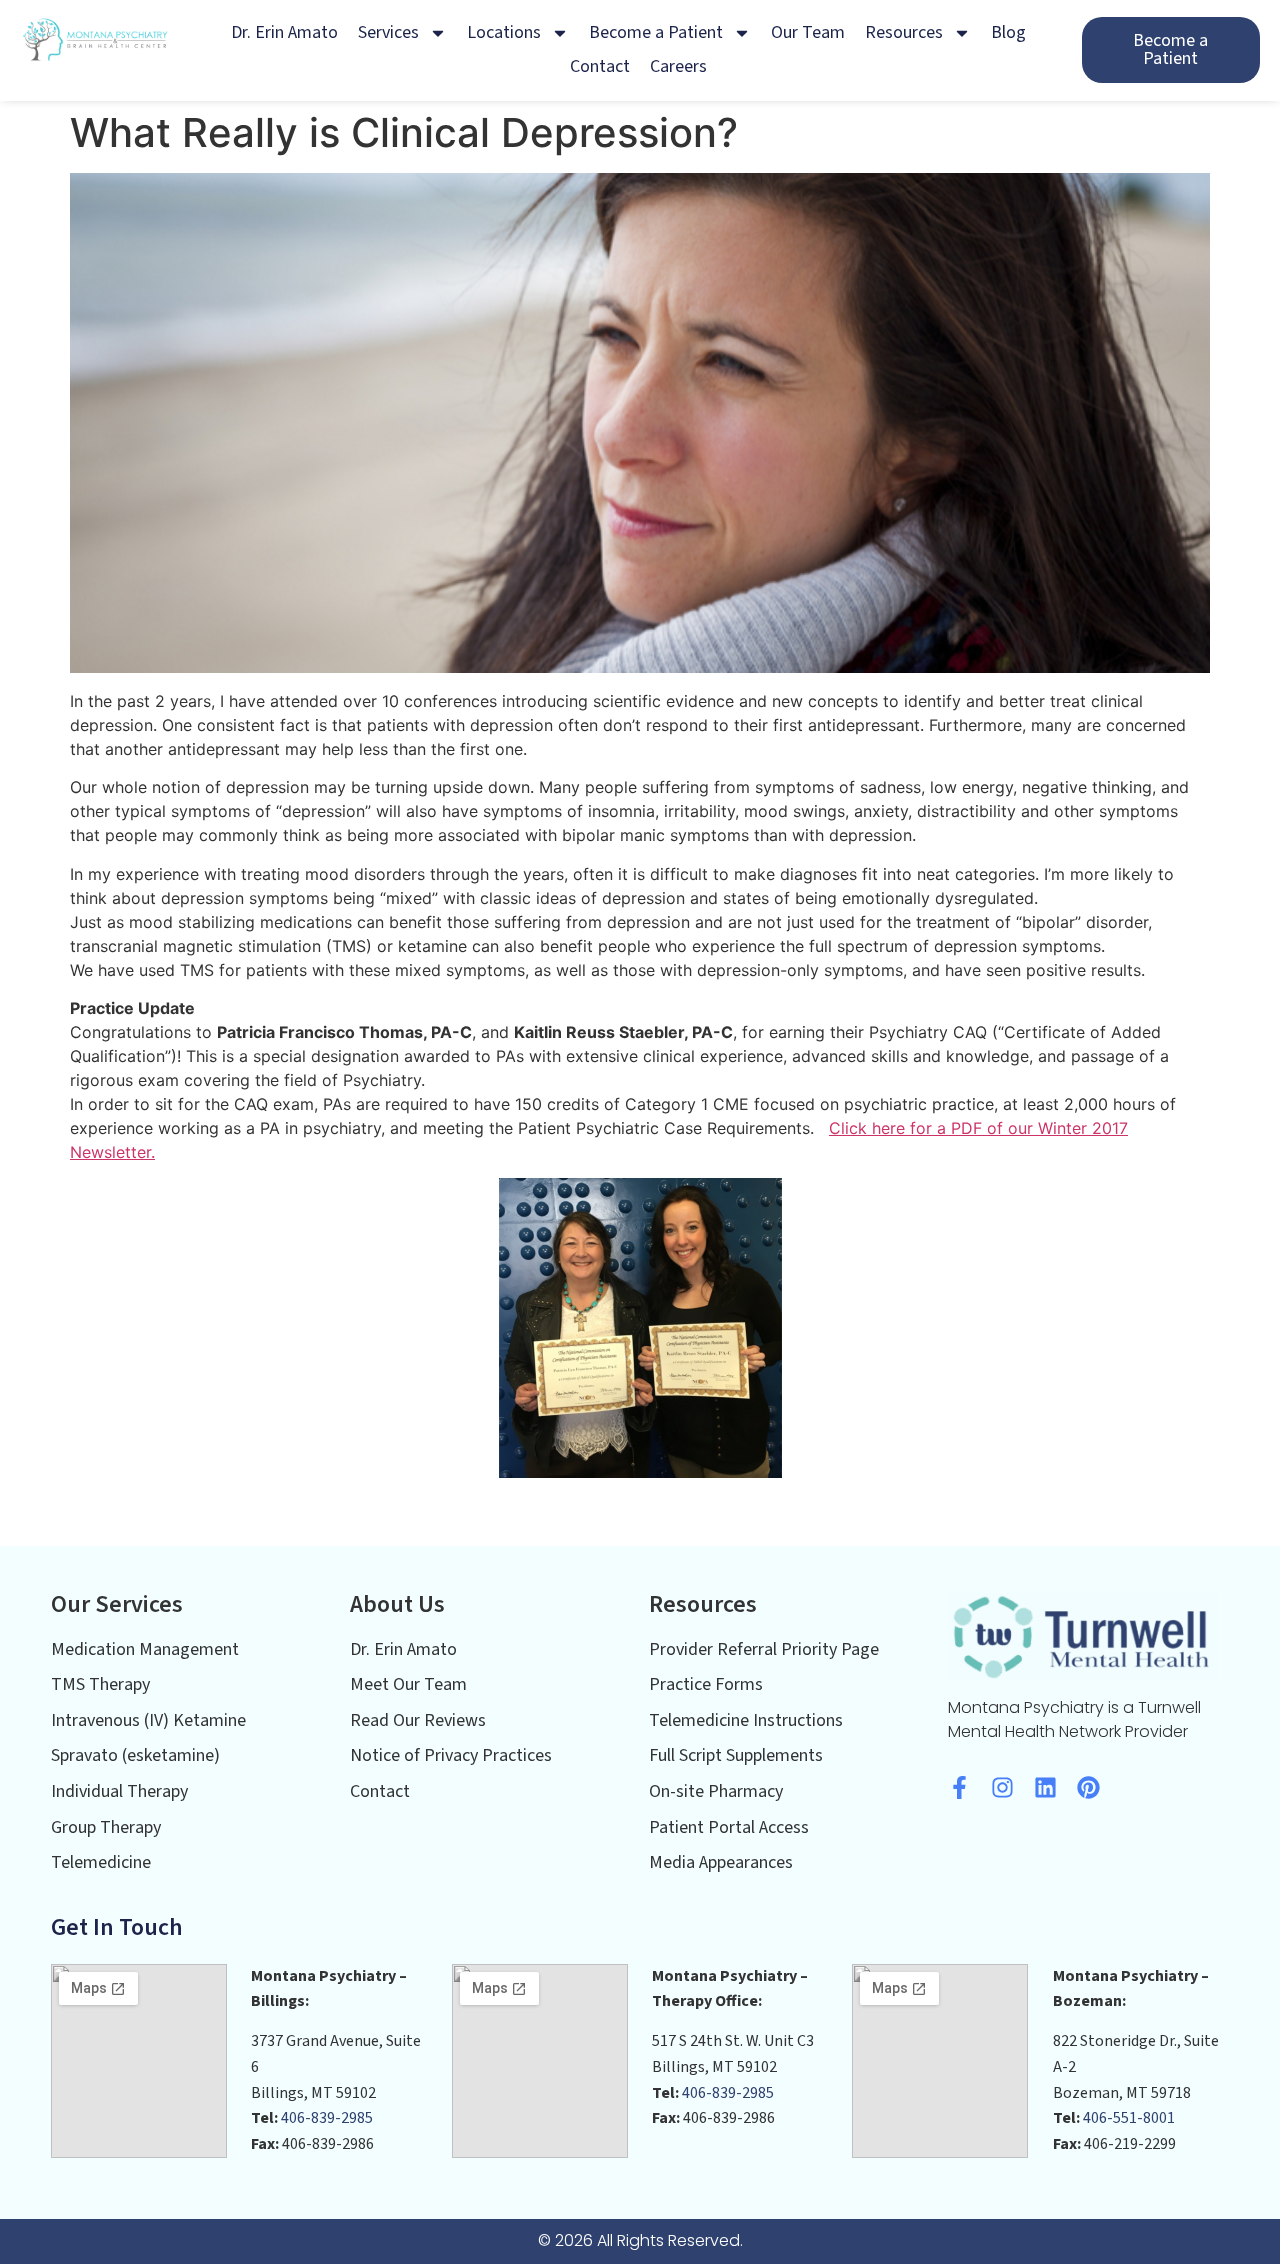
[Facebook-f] (959, 1787)
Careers (678, 66)
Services (388, 32)
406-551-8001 (1129, 2118)
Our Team (808, 32)
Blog (1008, 32)
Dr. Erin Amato (284, 32)
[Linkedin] (1045, 1787)
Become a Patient (656, 32)
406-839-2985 (327, 2118)
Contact (600, 66)
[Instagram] (1002, 1787)
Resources (904, 32)
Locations (504, 32)
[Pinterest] (1088, 1787)
